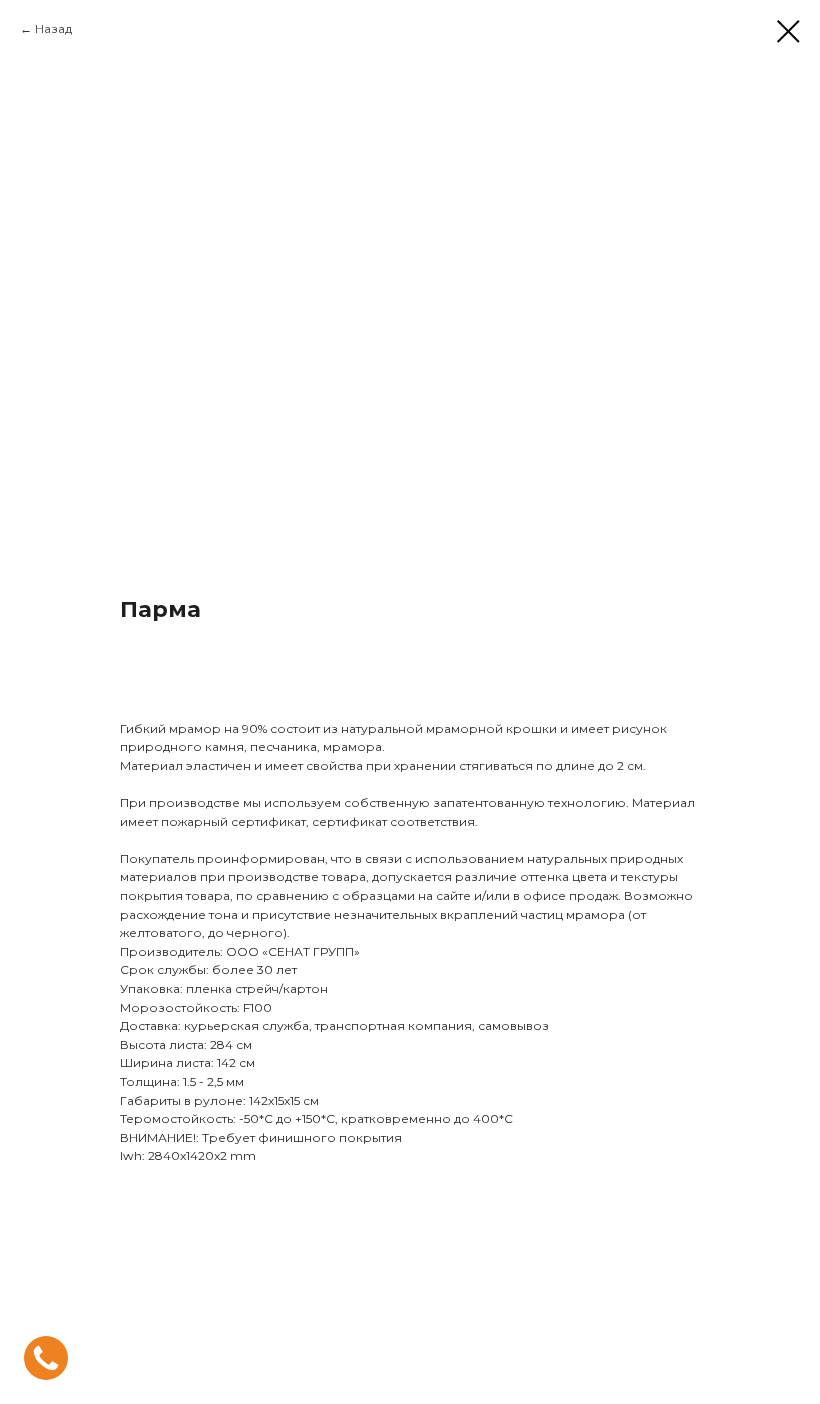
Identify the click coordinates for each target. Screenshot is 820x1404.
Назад (53, 28)
